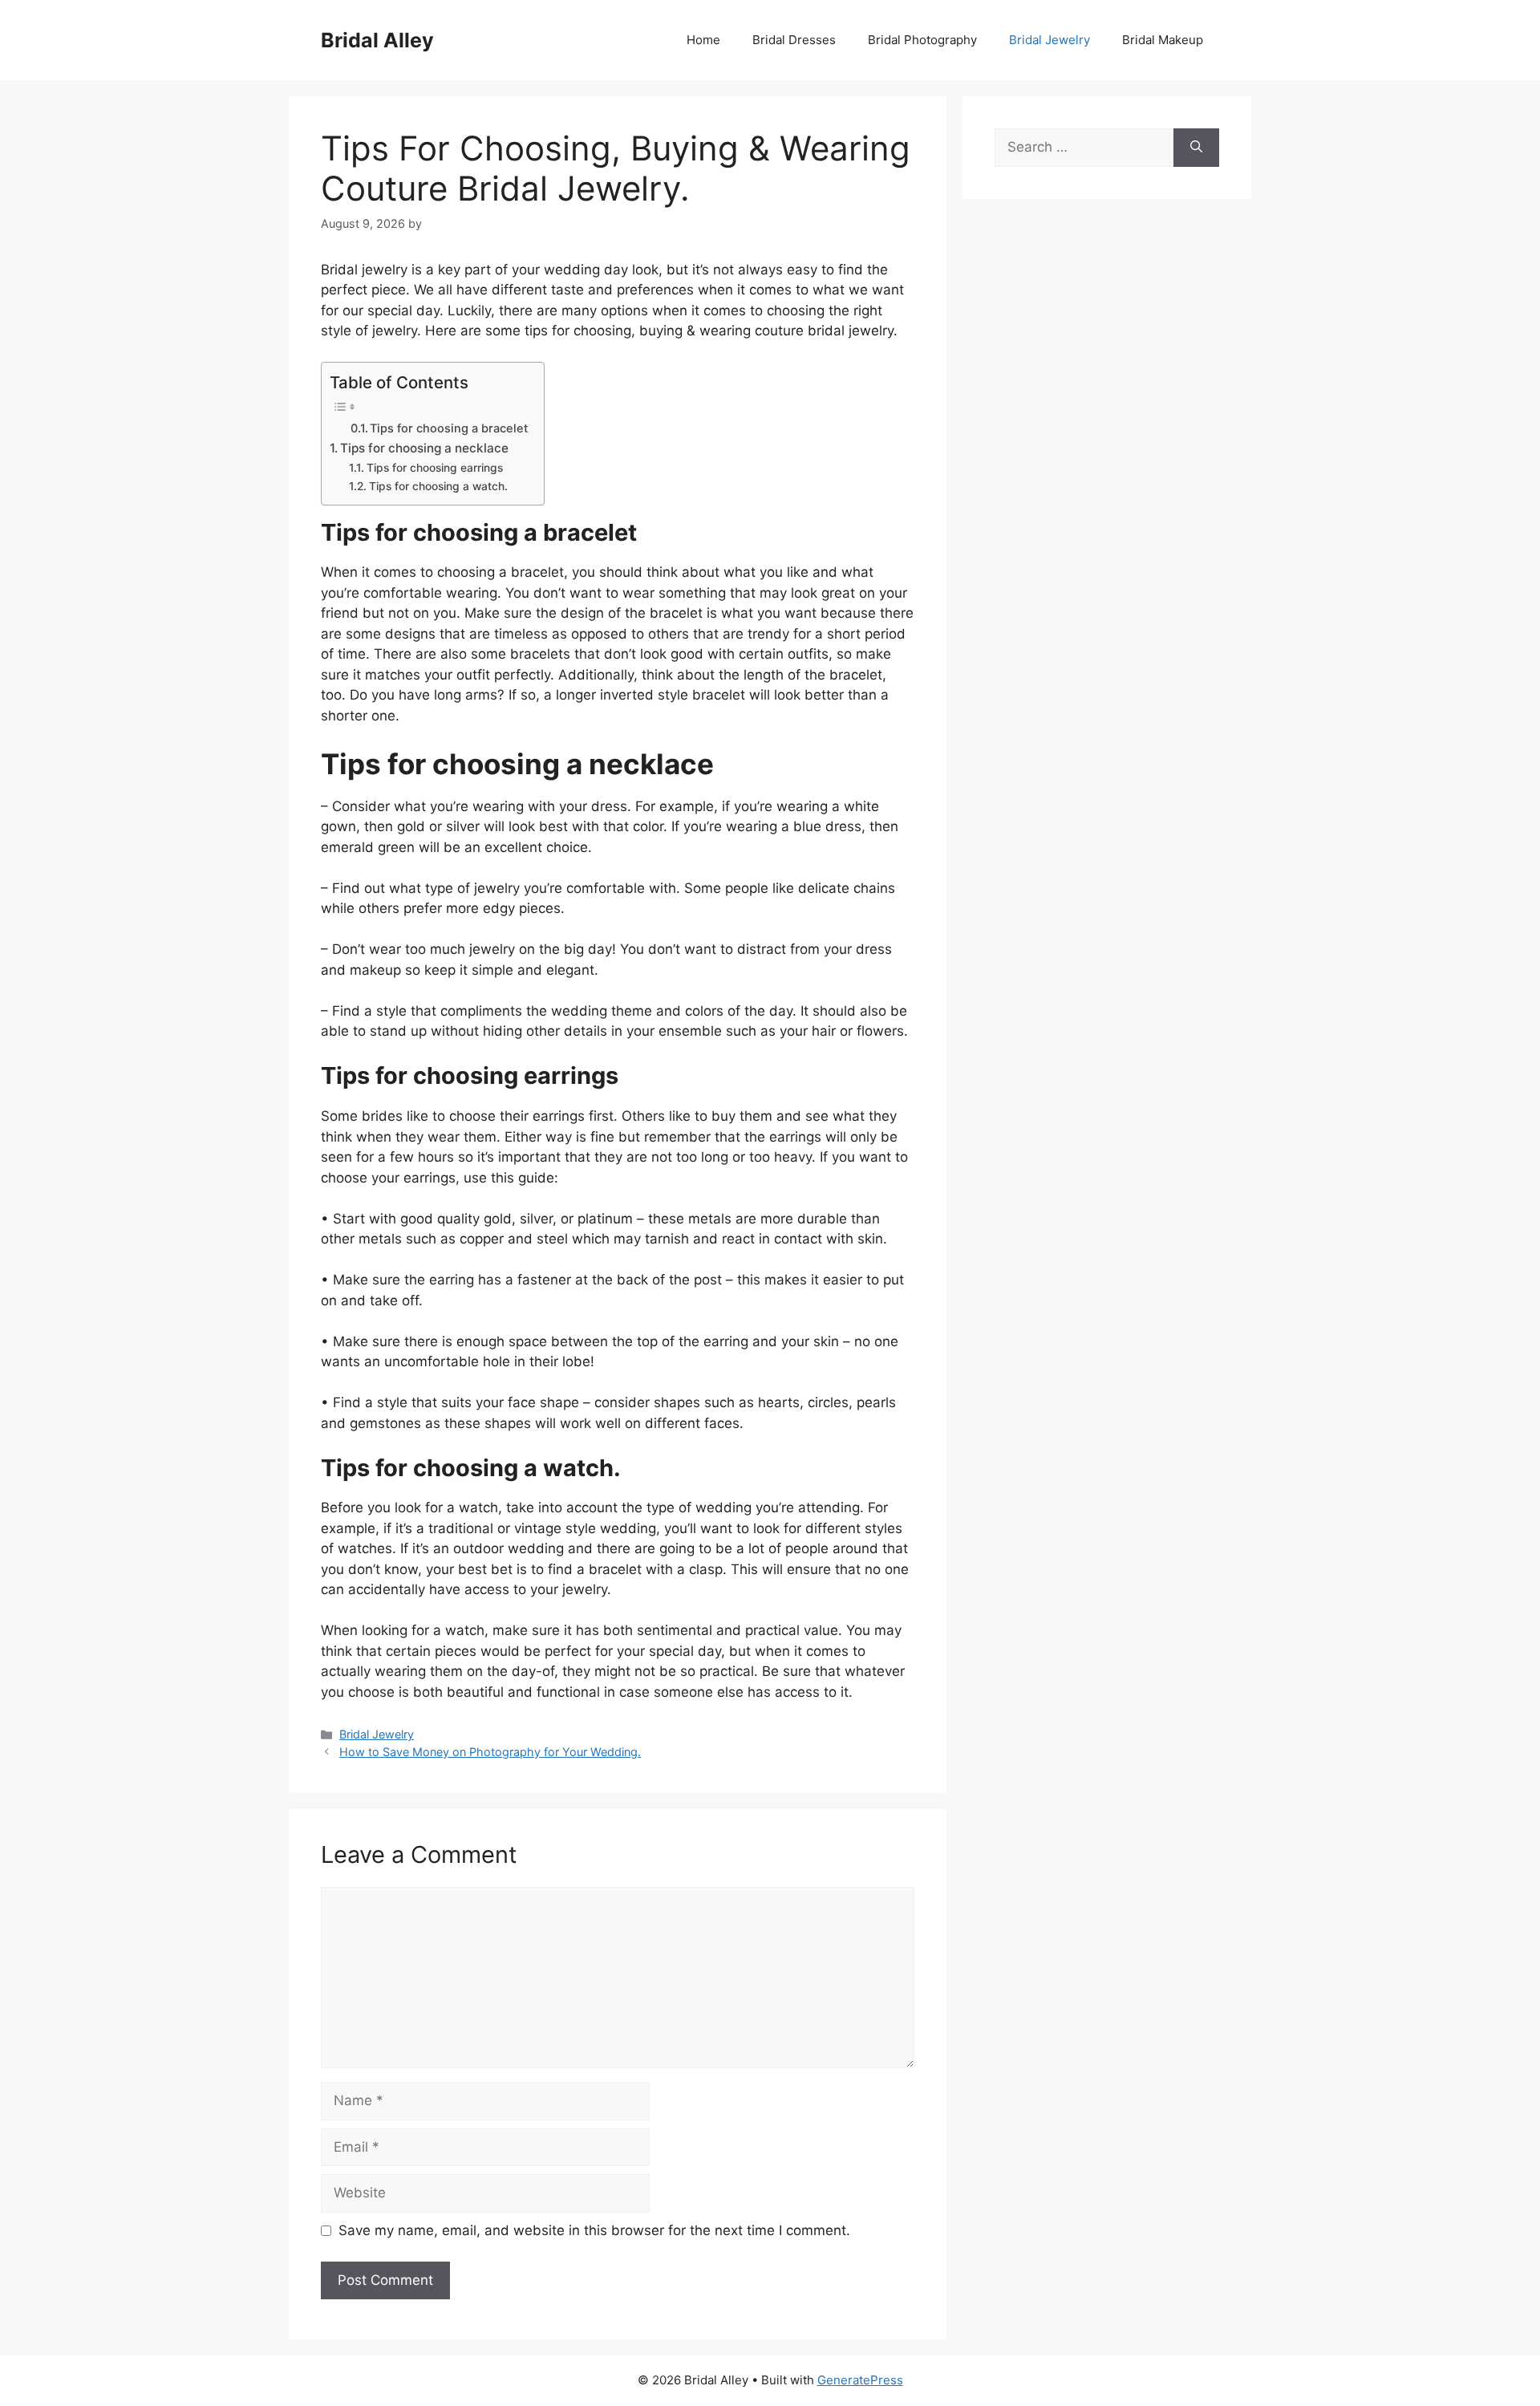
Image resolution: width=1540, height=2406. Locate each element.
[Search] (1196, 148)
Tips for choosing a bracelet (449, 428)
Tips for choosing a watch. (438, 486)
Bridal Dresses (794, 40)
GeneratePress (860, 2380)
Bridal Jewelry (1050, 40)
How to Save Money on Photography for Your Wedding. (490, 1752)
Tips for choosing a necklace (424, 448)
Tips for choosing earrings (435, 468)
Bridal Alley (377, 40)
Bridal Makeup (1163, 40)
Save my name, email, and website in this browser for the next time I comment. (594, 2230)
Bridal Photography (922, 40)
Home (703, 40)
